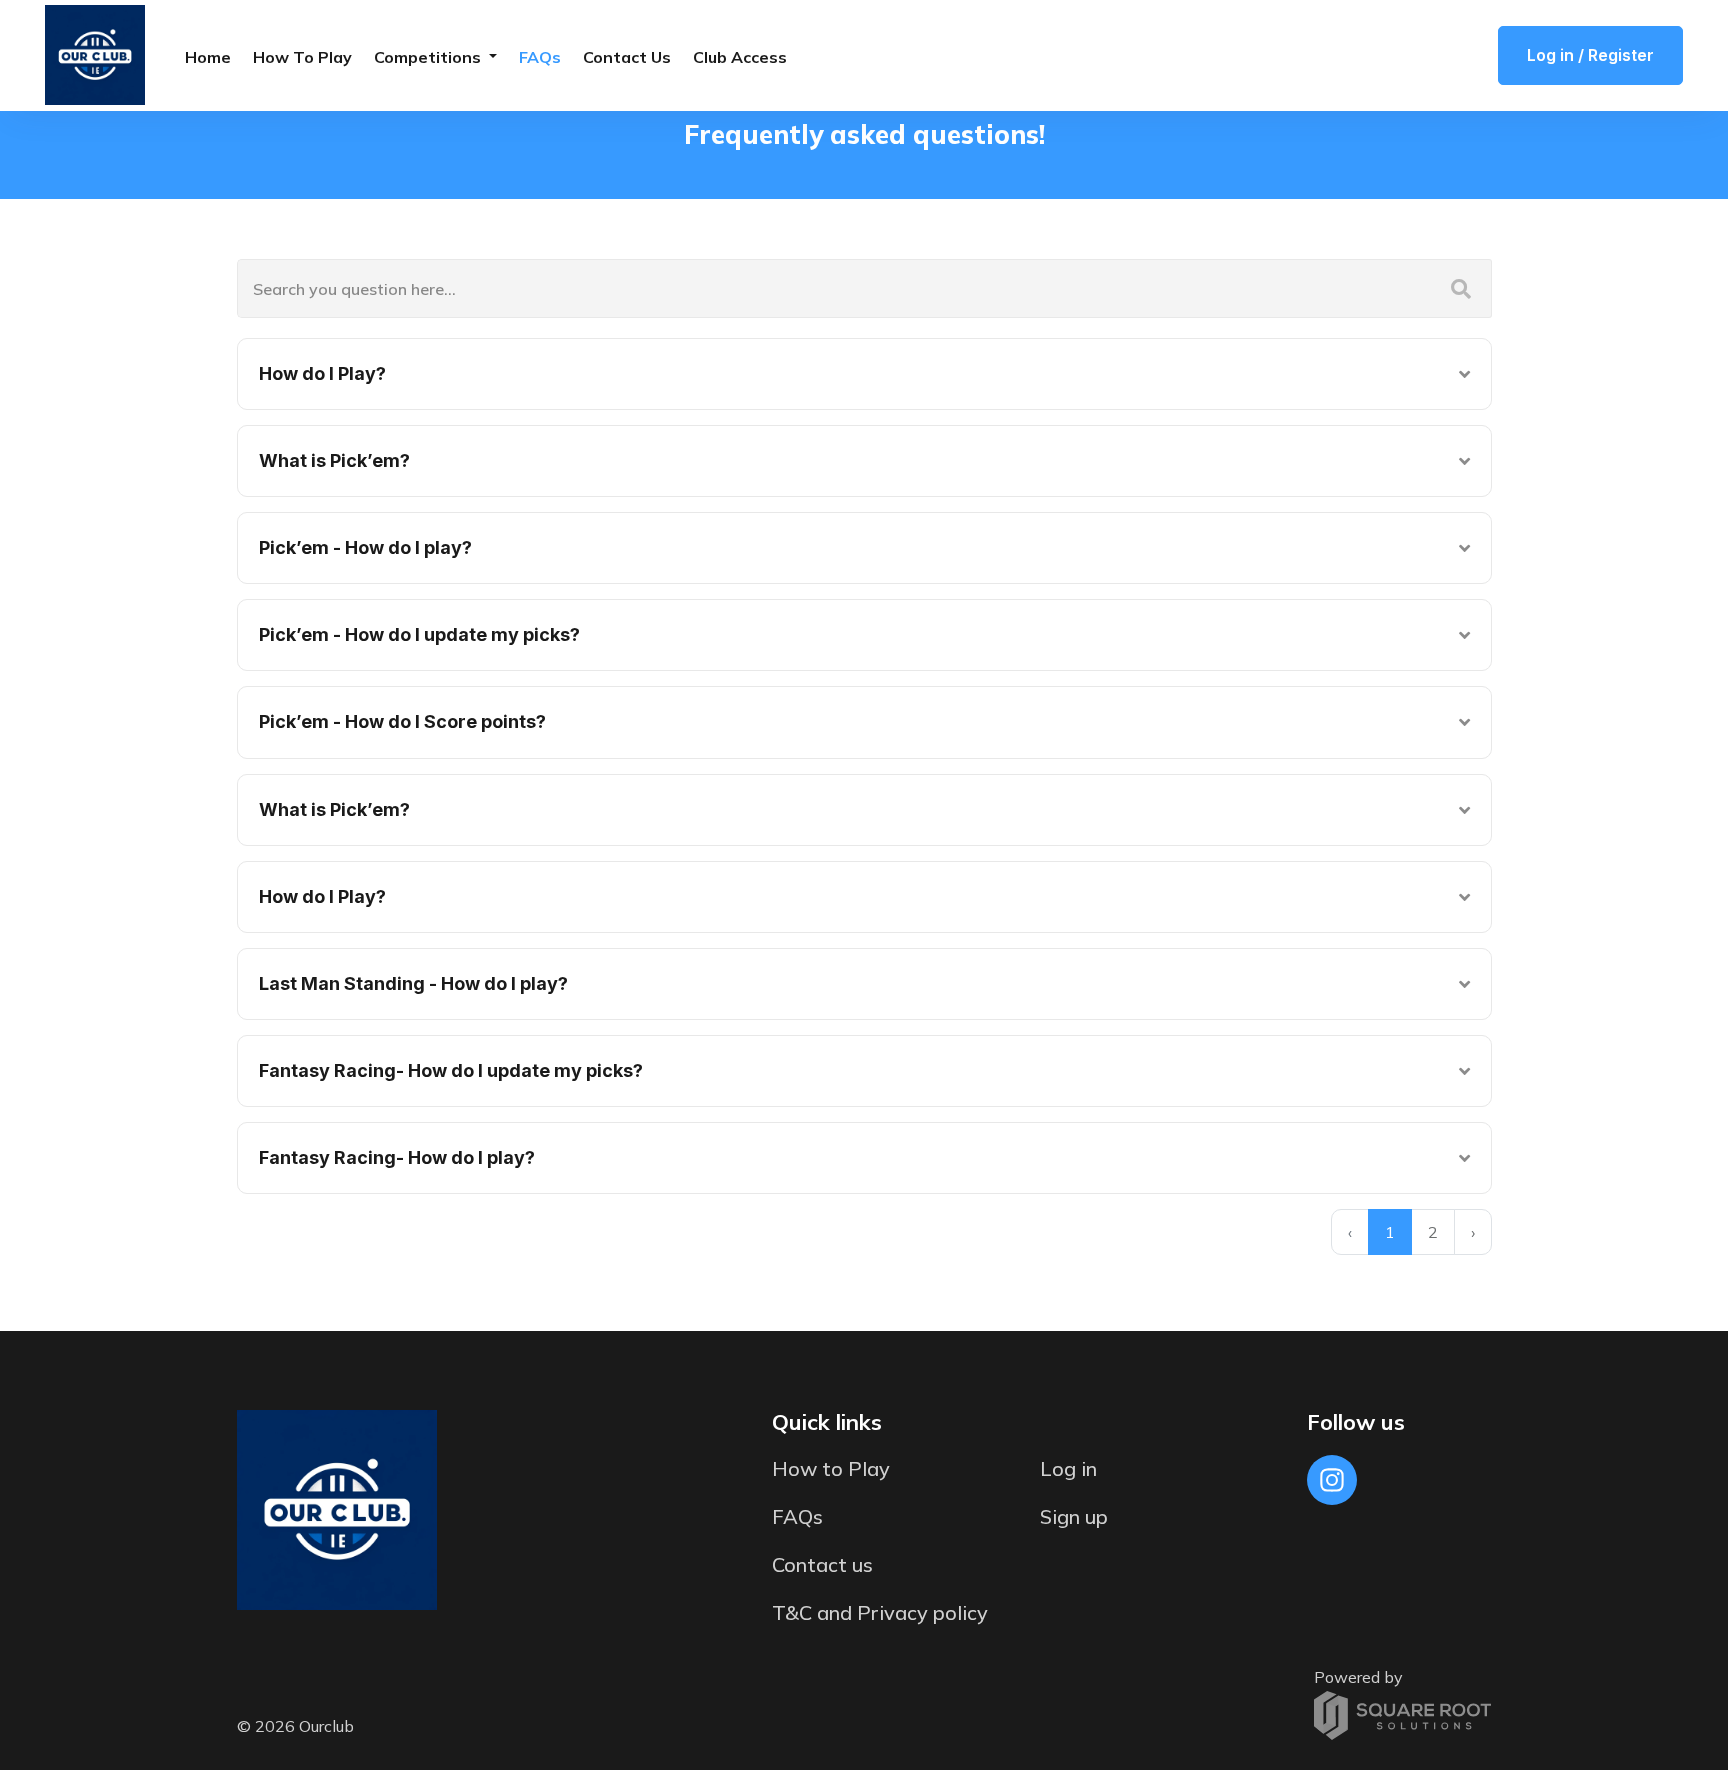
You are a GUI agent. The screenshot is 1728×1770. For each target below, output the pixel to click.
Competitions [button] (429, 57)
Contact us (627, 57)
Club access (740, 57)
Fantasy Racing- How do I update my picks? (451, 1070)
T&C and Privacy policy (880, 1612)
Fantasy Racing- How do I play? (397, 1157)
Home (208, 57)
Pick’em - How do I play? (365, 547)
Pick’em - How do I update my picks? (419, 634)
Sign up (1074, 1516)
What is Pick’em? (334, 460)
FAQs (540, 57)
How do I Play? (322, 373)
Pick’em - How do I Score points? (402, 721)
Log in (1068, 1468)
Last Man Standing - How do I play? (413, 983)
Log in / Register (1590, 55)
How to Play (302, 57)
